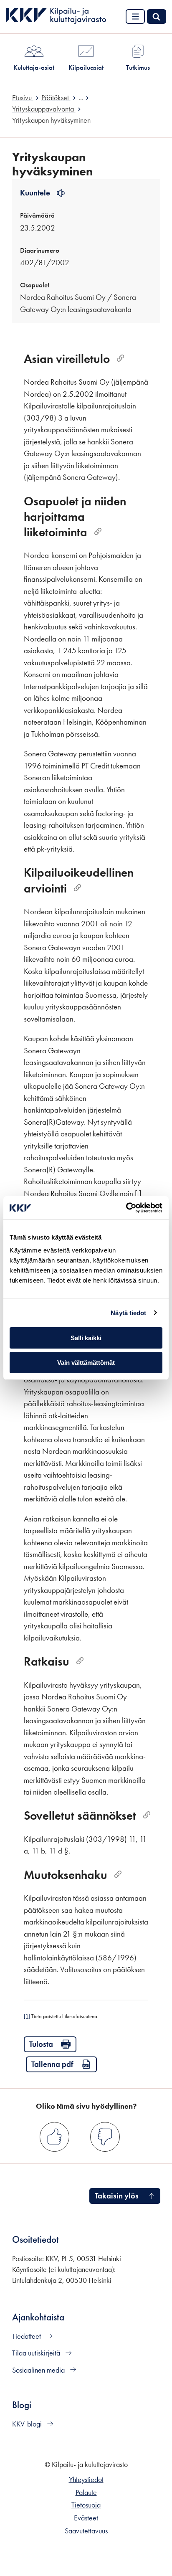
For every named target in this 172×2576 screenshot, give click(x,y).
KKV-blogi (28, 2424)
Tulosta (41, 2044)
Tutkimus (138, 67)
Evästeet (86, 2518)
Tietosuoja (86, 2505)
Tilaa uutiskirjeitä (37, 2353)
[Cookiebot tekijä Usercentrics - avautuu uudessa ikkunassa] (126, 1208)
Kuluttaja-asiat (34, 67)
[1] (27, 2016)
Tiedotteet (27, 2336)
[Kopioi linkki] (120, 359)
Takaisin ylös (117, 2196)
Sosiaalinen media (39, 2370)
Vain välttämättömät (86, 1363)
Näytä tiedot (128, 1313)
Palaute (86, 2492)
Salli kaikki (86, 1338)
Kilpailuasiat (86, 67)
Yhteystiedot (86, 2480)
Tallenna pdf (52, 2064)
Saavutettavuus (86, 2531)
